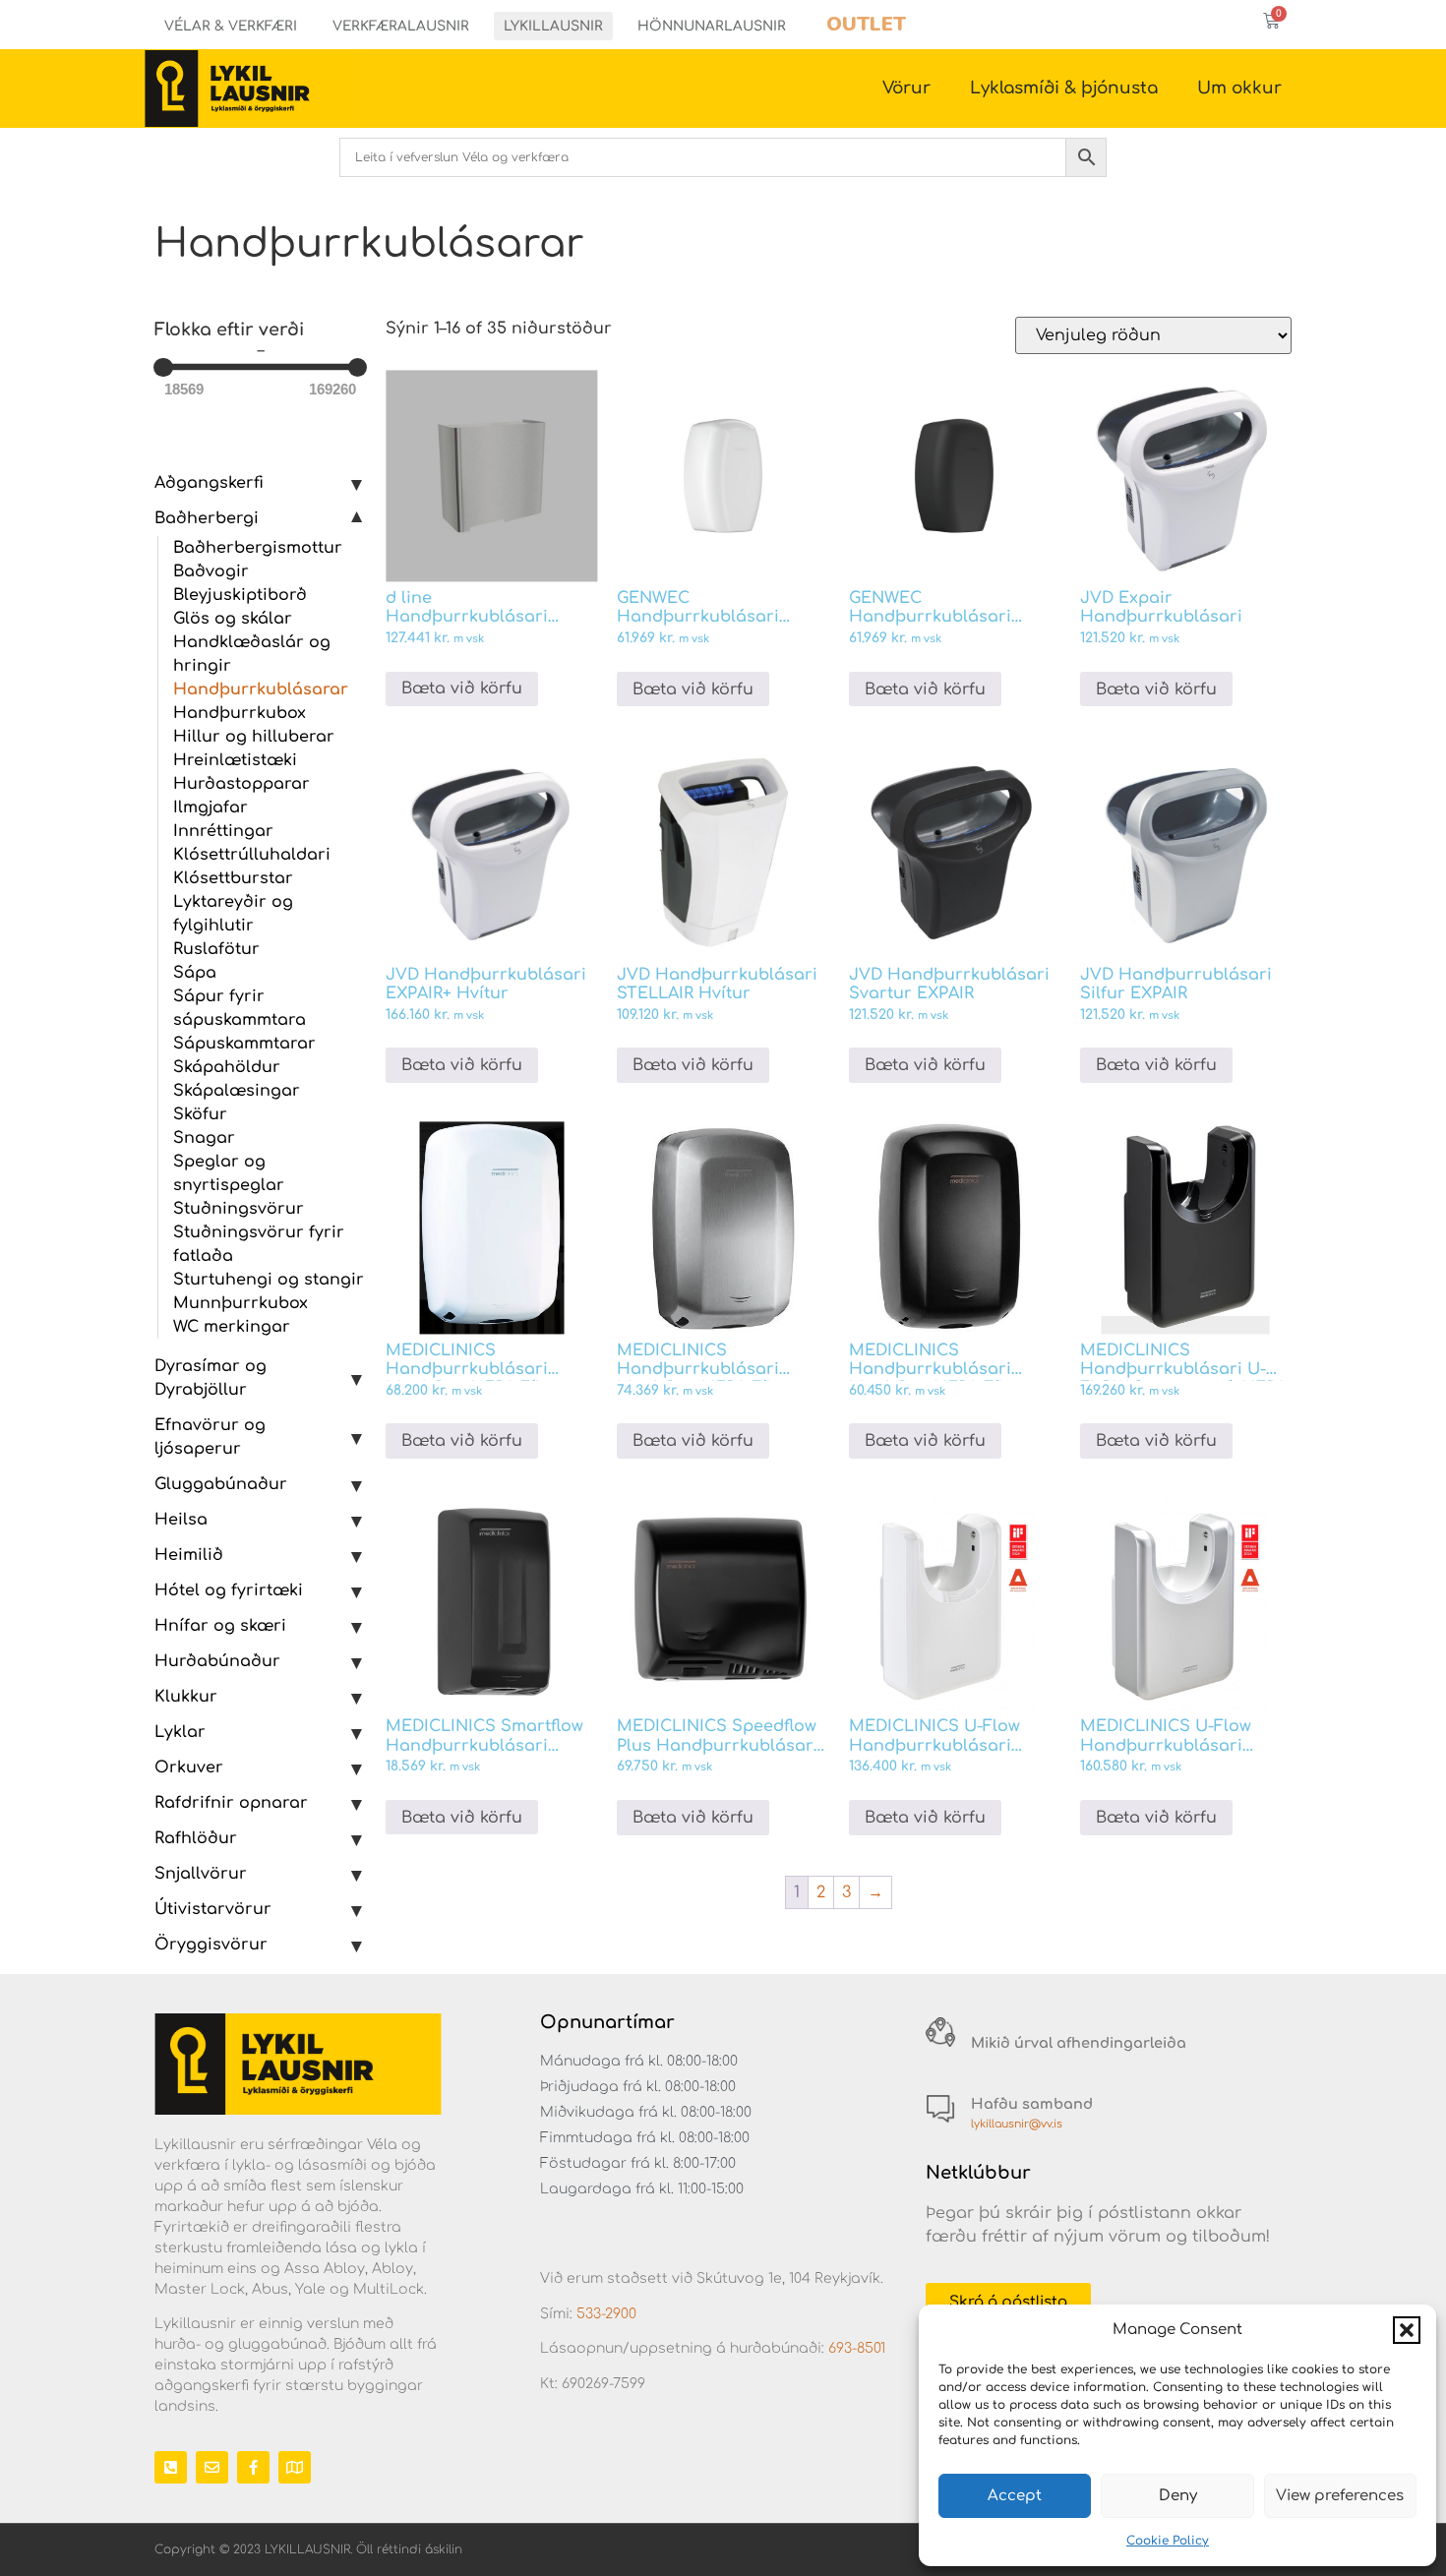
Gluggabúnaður (221, 1484)
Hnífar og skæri (220, 1626)
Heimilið (189, 1555)
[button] (1407, 2330)
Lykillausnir (553, 26)
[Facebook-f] (253, 2467)
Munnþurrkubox (241, 1303)
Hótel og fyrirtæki (229, 1590)
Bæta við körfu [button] (462, 689)
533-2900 (606, 2314)
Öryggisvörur (211, 1945)
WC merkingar (232, 1327)
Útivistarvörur (213, 1909)
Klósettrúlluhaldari (252, 855)
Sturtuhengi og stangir (269, 1280)
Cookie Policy (1168, 2541)
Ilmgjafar (211, 808)
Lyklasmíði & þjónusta (1064, 88)
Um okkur (1239, 88)
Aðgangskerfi (209, 483)
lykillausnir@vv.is (1017, 2124)
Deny (1178, 2496)
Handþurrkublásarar (261, 689)
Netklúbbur (978, 2173)
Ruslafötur (216, 949)
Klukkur (186, 1697)
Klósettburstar (233, 878)
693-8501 (857, 2348)
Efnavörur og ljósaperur (210, 1437)
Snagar (204, 1138)
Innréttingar (223, 831)
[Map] (295, 2467)
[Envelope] (212, 2467)
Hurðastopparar (241, 784)
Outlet (866, 24)
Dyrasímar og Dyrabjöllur (211, 1378)
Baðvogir (211, 571)
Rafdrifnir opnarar (231, 1803)
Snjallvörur (201, 1874)
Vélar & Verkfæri (231, 26)
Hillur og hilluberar (254, 737)
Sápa (195, 973)
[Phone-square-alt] (171, 2467)
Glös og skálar (233, 619)
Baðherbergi (207, 518)
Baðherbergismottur (258, 548)
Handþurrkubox (240, 713)
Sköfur (200, 1114)
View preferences (1340, 2496)
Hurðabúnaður (217, 1661)
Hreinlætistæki (235, 760)
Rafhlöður (196, 1838)
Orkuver (189, 1767)
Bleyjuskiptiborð (240, 595)
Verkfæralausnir (401, 26)
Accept (1015, 2496)
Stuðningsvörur (239, 1209)
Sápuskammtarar (244, 1044)
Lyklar (180, 1732)
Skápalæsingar (237, 1091)
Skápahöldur (227, 1067)
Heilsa (181, 1520)
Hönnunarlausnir (712, 26)
